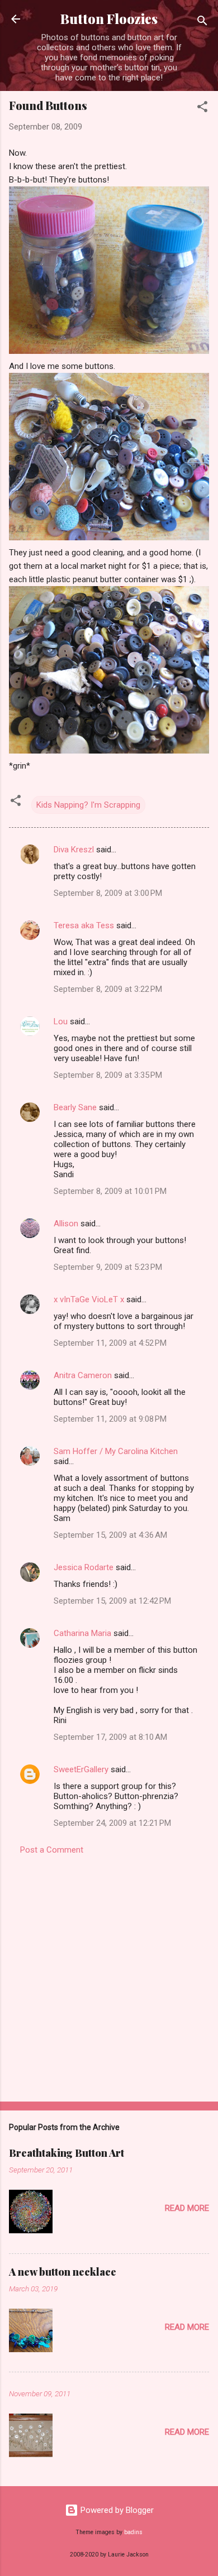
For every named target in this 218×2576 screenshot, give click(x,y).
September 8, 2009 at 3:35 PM (108, 1075)
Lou (61, 1021)
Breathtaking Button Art (67, 2153)
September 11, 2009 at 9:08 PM (110, 1419)
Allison (66, 1224)
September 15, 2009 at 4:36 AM (110, 1535)
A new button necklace (63, 2272)
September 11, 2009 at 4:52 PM (110, 1343)
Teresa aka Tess (84, 925)
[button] (202, 109)
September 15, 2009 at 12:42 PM (112, 1601)
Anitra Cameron (83, 1375)
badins (133, 2532)
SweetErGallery (81, 1769)
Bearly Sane (75, 1107)
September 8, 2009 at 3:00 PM (108, 893)
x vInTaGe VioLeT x (89, 1299)
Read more (187, 2208)
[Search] (202, 23)
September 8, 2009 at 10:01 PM (110, 1191)
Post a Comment (52, 1850)
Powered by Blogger (116, 2510)
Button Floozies (109, 19)
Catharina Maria (82, 1633)
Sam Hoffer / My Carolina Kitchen (116, 1451)
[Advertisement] (109, 1975)
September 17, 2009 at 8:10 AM (110, 1737)
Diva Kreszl (74, 850)
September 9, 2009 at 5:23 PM (108, 1267)
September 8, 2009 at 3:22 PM (108, 989)
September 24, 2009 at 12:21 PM (112, 1823)
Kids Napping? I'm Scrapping (88, 805)
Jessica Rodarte (84, 1567)
